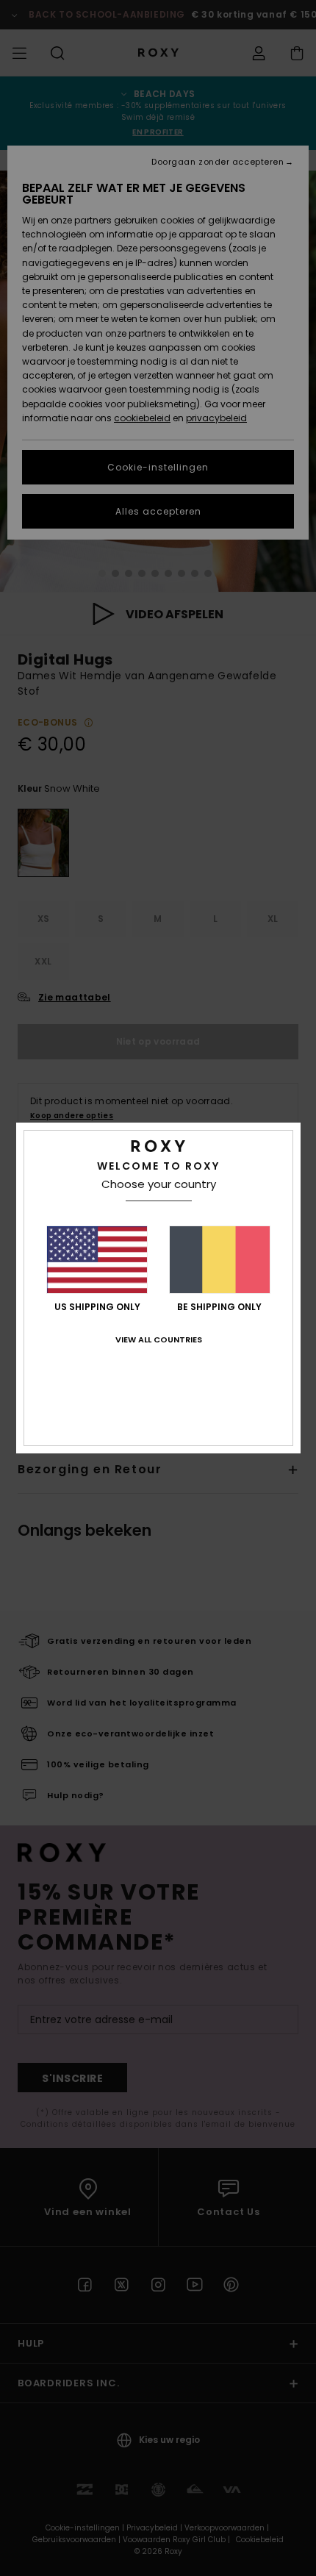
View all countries (159, 1339)
